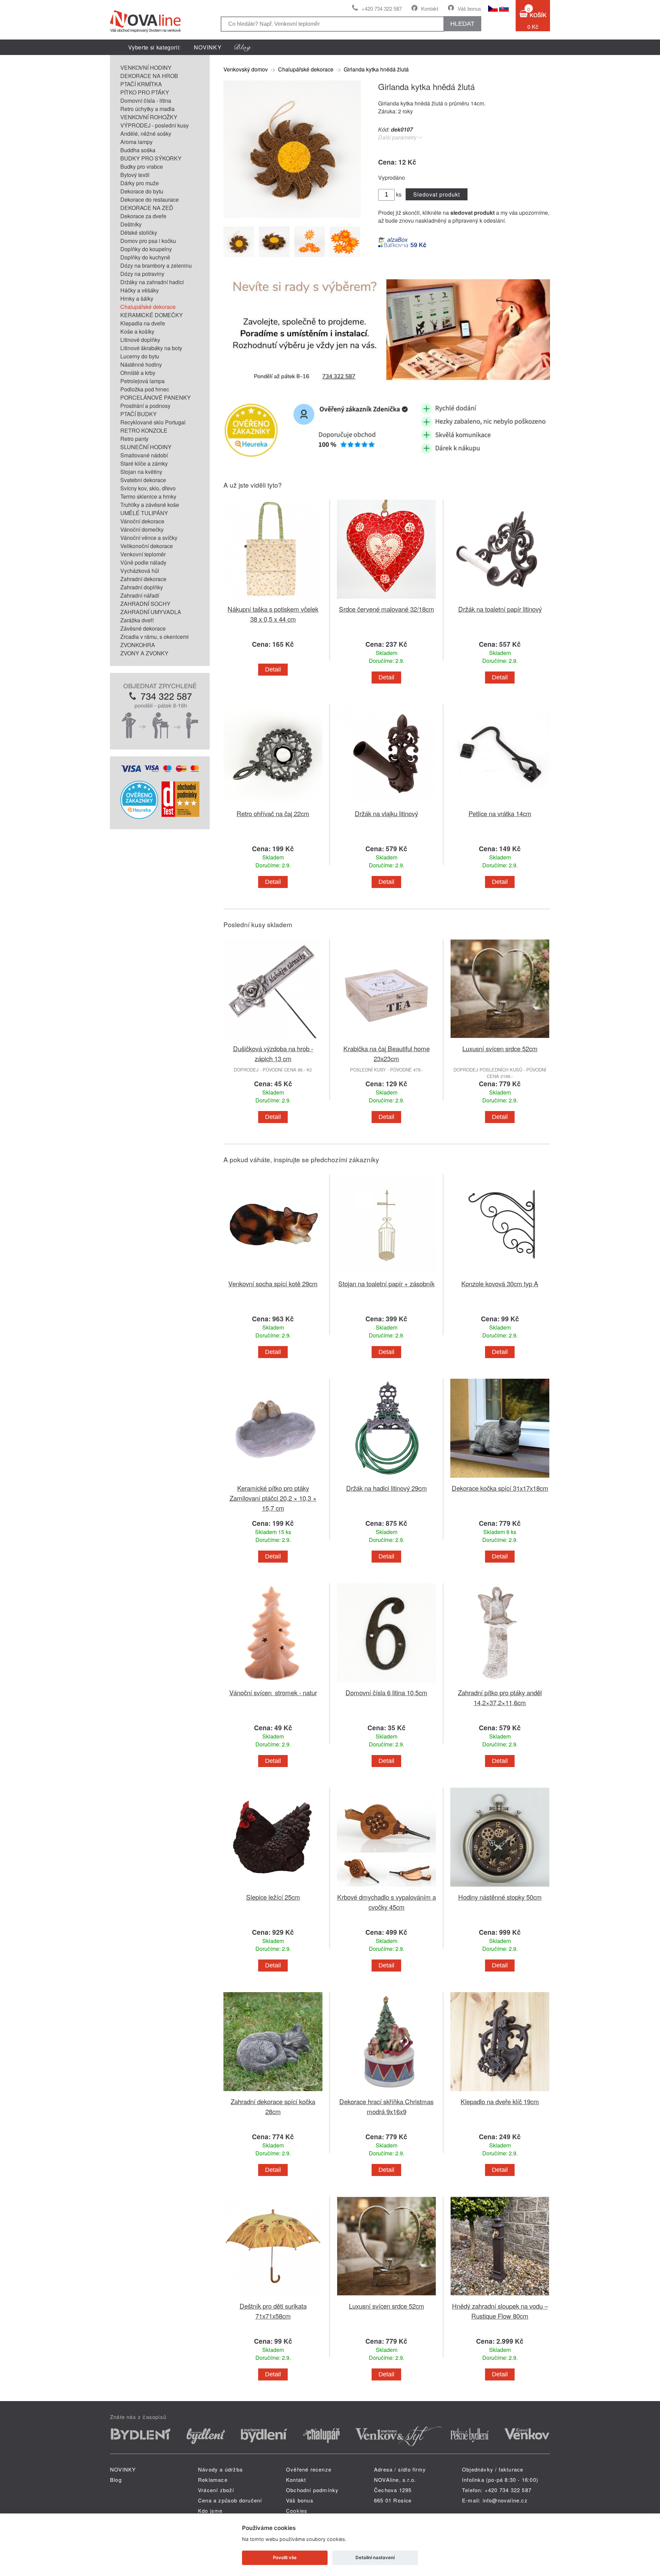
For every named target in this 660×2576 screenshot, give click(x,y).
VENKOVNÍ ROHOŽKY (149, 117)
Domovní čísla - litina (146, 101)
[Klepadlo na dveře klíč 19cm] (500, 2092)
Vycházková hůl (140, 571)
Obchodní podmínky (312, 2490)
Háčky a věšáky (140, 290)
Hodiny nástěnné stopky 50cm (500, 1897)
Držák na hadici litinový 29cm (387, 1488)
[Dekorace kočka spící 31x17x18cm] (500, 1479)
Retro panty (134, 439)
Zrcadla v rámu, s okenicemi (155, 637)
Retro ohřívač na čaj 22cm (273, 813)
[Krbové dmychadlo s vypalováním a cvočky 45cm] (386, 1888)
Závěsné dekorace (143, 628)
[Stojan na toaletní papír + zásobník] (386, 1274)
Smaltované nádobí (144, 455)
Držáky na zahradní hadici (152, 282)
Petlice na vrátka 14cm (500, 813)
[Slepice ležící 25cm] (273, 1888)
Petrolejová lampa (142, 381)
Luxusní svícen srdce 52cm (500, 1048)
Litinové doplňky (140, 340)
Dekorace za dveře (143, 216)
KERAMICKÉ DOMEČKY (152, 315)
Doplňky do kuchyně (145, 257)
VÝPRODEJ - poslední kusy (155, 125)
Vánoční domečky (142, 529)
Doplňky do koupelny (146, 249)
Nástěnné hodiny (141, 364)
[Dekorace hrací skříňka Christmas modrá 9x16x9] (386, 2092)
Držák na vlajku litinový (386, 813)
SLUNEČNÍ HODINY (146, 447)
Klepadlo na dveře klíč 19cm (500, 2101)
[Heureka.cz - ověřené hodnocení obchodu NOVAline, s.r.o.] (139, 817)
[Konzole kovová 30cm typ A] (500, 1274)
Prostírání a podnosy (145, 406)
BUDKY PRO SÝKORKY (151, 158)
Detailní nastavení (375, 2557)
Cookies (297, 2511)
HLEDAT (462, 24)
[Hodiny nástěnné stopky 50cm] (500, 1888)
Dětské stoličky (139, 232)
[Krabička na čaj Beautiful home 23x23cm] (386, 1039)
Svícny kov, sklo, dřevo (148, 488)
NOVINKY (208, 47)
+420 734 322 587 (382, 8)
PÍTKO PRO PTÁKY (145, 92)
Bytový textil (135, 175)
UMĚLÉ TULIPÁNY (144, 513)
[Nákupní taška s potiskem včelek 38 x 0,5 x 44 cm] (273, 600)
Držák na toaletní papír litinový (500, 609)
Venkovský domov (246, 69)
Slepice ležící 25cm (273, 1897)
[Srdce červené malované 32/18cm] (386, 600)
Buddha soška (138, 150)
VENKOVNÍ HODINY (146, 68)
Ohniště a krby (138, 373)
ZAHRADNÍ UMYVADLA (151, 612)
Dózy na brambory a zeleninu (156, 265)
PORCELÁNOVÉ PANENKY (156, 397)
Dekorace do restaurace (150, 199)
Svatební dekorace (143, 480)
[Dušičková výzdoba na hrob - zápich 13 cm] (273, 1039)
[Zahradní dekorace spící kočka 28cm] (273, 2092)
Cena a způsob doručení (230, 2500)
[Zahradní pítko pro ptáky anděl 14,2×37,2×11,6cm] (500, 1683)
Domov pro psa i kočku (148, 241)
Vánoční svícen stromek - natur (273, 1692)
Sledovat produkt (436, 194)
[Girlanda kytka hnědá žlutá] (292, 216)
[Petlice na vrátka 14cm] (500, 804)
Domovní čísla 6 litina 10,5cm (386, 1692)
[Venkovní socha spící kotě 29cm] (273, 1274)
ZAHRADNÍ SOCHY (145, 604)
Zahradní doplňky (142, 587)
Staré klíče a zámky (144, 463)
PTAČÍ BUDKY (139, 414)
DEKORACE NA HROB (149, 76)
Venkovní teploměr (143, 554)
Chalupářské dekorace (148, 307)
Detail (273, 669)
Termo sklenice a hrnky (148, 496)
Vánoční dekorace (142, 521)
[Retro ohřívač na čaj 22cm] (273, 804)
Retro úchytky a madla (147, 109)
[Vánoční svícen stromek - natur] (273, 1683)
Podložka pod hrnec (145, 389)
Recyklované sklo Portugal (153, 422)
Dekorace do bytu (142, 191)
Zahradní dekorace (143, 579)
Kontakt (430, 8)
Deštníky (131, 224)
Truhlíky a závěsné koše (150, 505)
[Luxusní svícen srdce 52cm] (500, 1039)
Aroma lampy (136, 142)
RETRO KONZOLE (144, 430)
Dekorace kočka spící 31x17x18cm (500, 1488)
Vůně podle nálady (143, 562)
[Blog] (243, 47)
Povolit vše (285, 2557)
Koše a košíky (137, 331)
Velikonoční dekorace (147, 546)
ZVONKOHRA (138, 645)
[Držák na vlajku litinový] (386, 804)
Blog (116, 2480)
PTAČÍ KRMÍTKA (141, 84)
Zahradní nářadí (140, 595)
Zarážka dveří (137, 620)
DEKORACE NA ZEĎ (147, 208)
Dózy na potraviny (142, 274)
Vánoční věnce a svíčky (149, 538)
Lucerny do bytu (140, 356)
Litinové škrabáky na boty (151, 348)
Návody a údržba (220, 2469)
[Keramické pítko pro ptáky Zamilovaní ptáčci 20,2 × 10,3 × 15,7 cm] (273, 1479)
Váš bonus (469, 8)
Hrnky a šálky (137, 298)
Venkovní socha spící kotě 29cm (273, 1283)
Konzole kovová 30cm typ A (500, 1283)
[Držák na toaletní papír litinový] (500, 600)
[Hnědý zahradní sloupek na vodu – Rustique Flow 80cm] (500, 2297)
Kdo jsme (210, 2511)
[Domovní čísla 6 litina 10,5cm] (386, 1683)
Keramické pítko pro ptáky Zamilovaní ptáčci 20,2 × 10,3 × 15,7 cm (273, 1498)
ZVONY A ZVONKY (144, 653)
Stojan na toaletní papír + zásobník (386, 1283)
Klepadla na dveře (143, 323)
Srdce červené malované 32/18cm (387, 609)
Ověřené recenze (309, 2469)
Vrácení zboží (216, 2490)
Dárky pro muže (140, 183)
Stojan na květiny (141, 472)
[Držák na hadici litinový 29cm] (386, 1479)
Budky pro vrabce (142, 166)
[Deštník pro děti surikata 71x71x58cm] (273, 2297)
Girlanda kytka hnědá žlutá (376, 69)
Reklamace (213, 2480)
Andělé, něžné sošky (146, 134)
